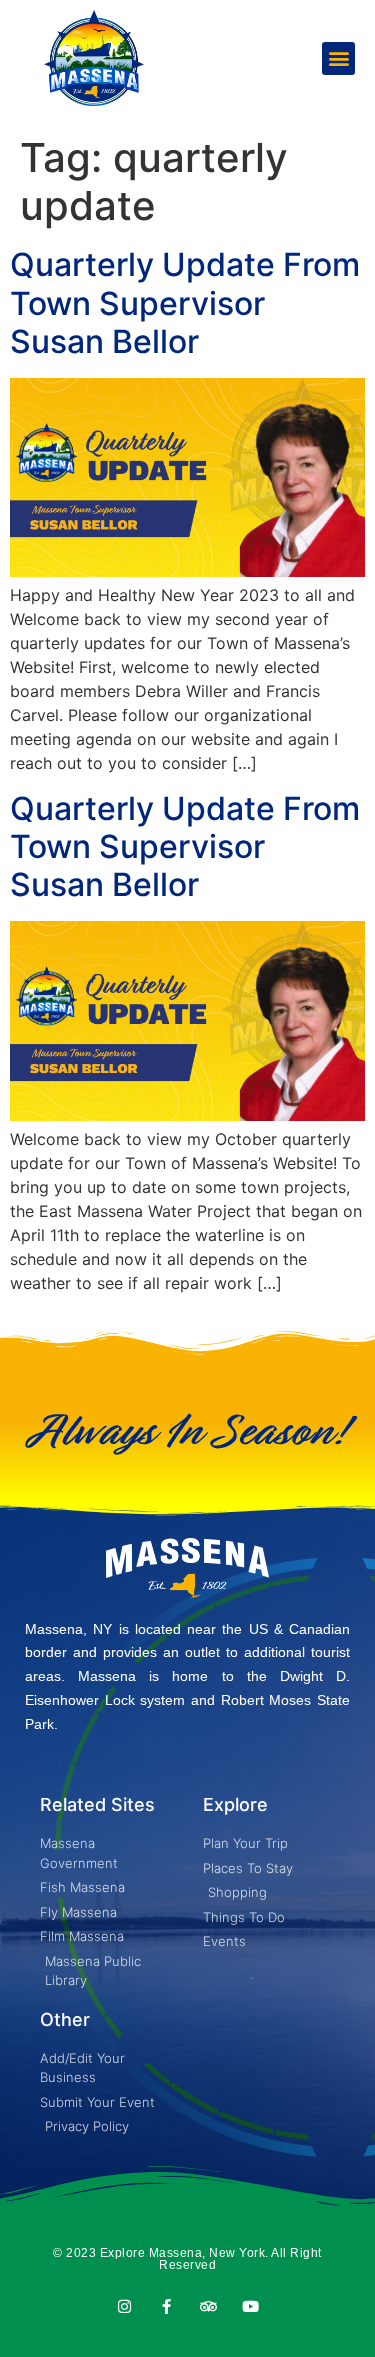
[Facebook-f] (166, 2306)
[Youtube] (250, 2306)
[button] (338, 58)
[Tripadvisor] (208, 2306)
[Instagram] (124, 2306)
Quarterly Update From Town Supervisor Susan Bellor (185, 303)
